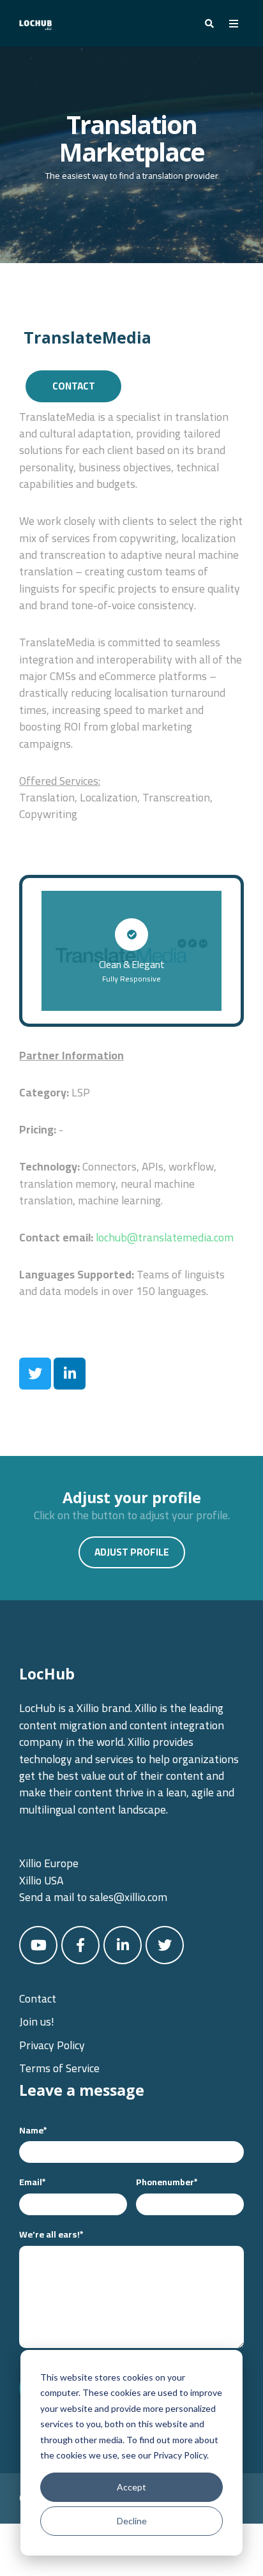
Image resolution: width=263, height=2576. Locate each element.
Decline (132, 2521)
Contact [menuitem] (38, 1998)
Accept (131, 2487)
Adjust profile (132, 1552)
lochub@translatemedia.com (165, 1237)
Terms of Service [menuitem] (59, 2068)
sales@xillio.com (128, 1897)
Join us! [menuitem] (37, 2021)
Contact (74, 386)
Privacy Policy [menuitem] (52, 2045)
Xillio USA (41, 1880)
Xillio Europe (49, 1863)
